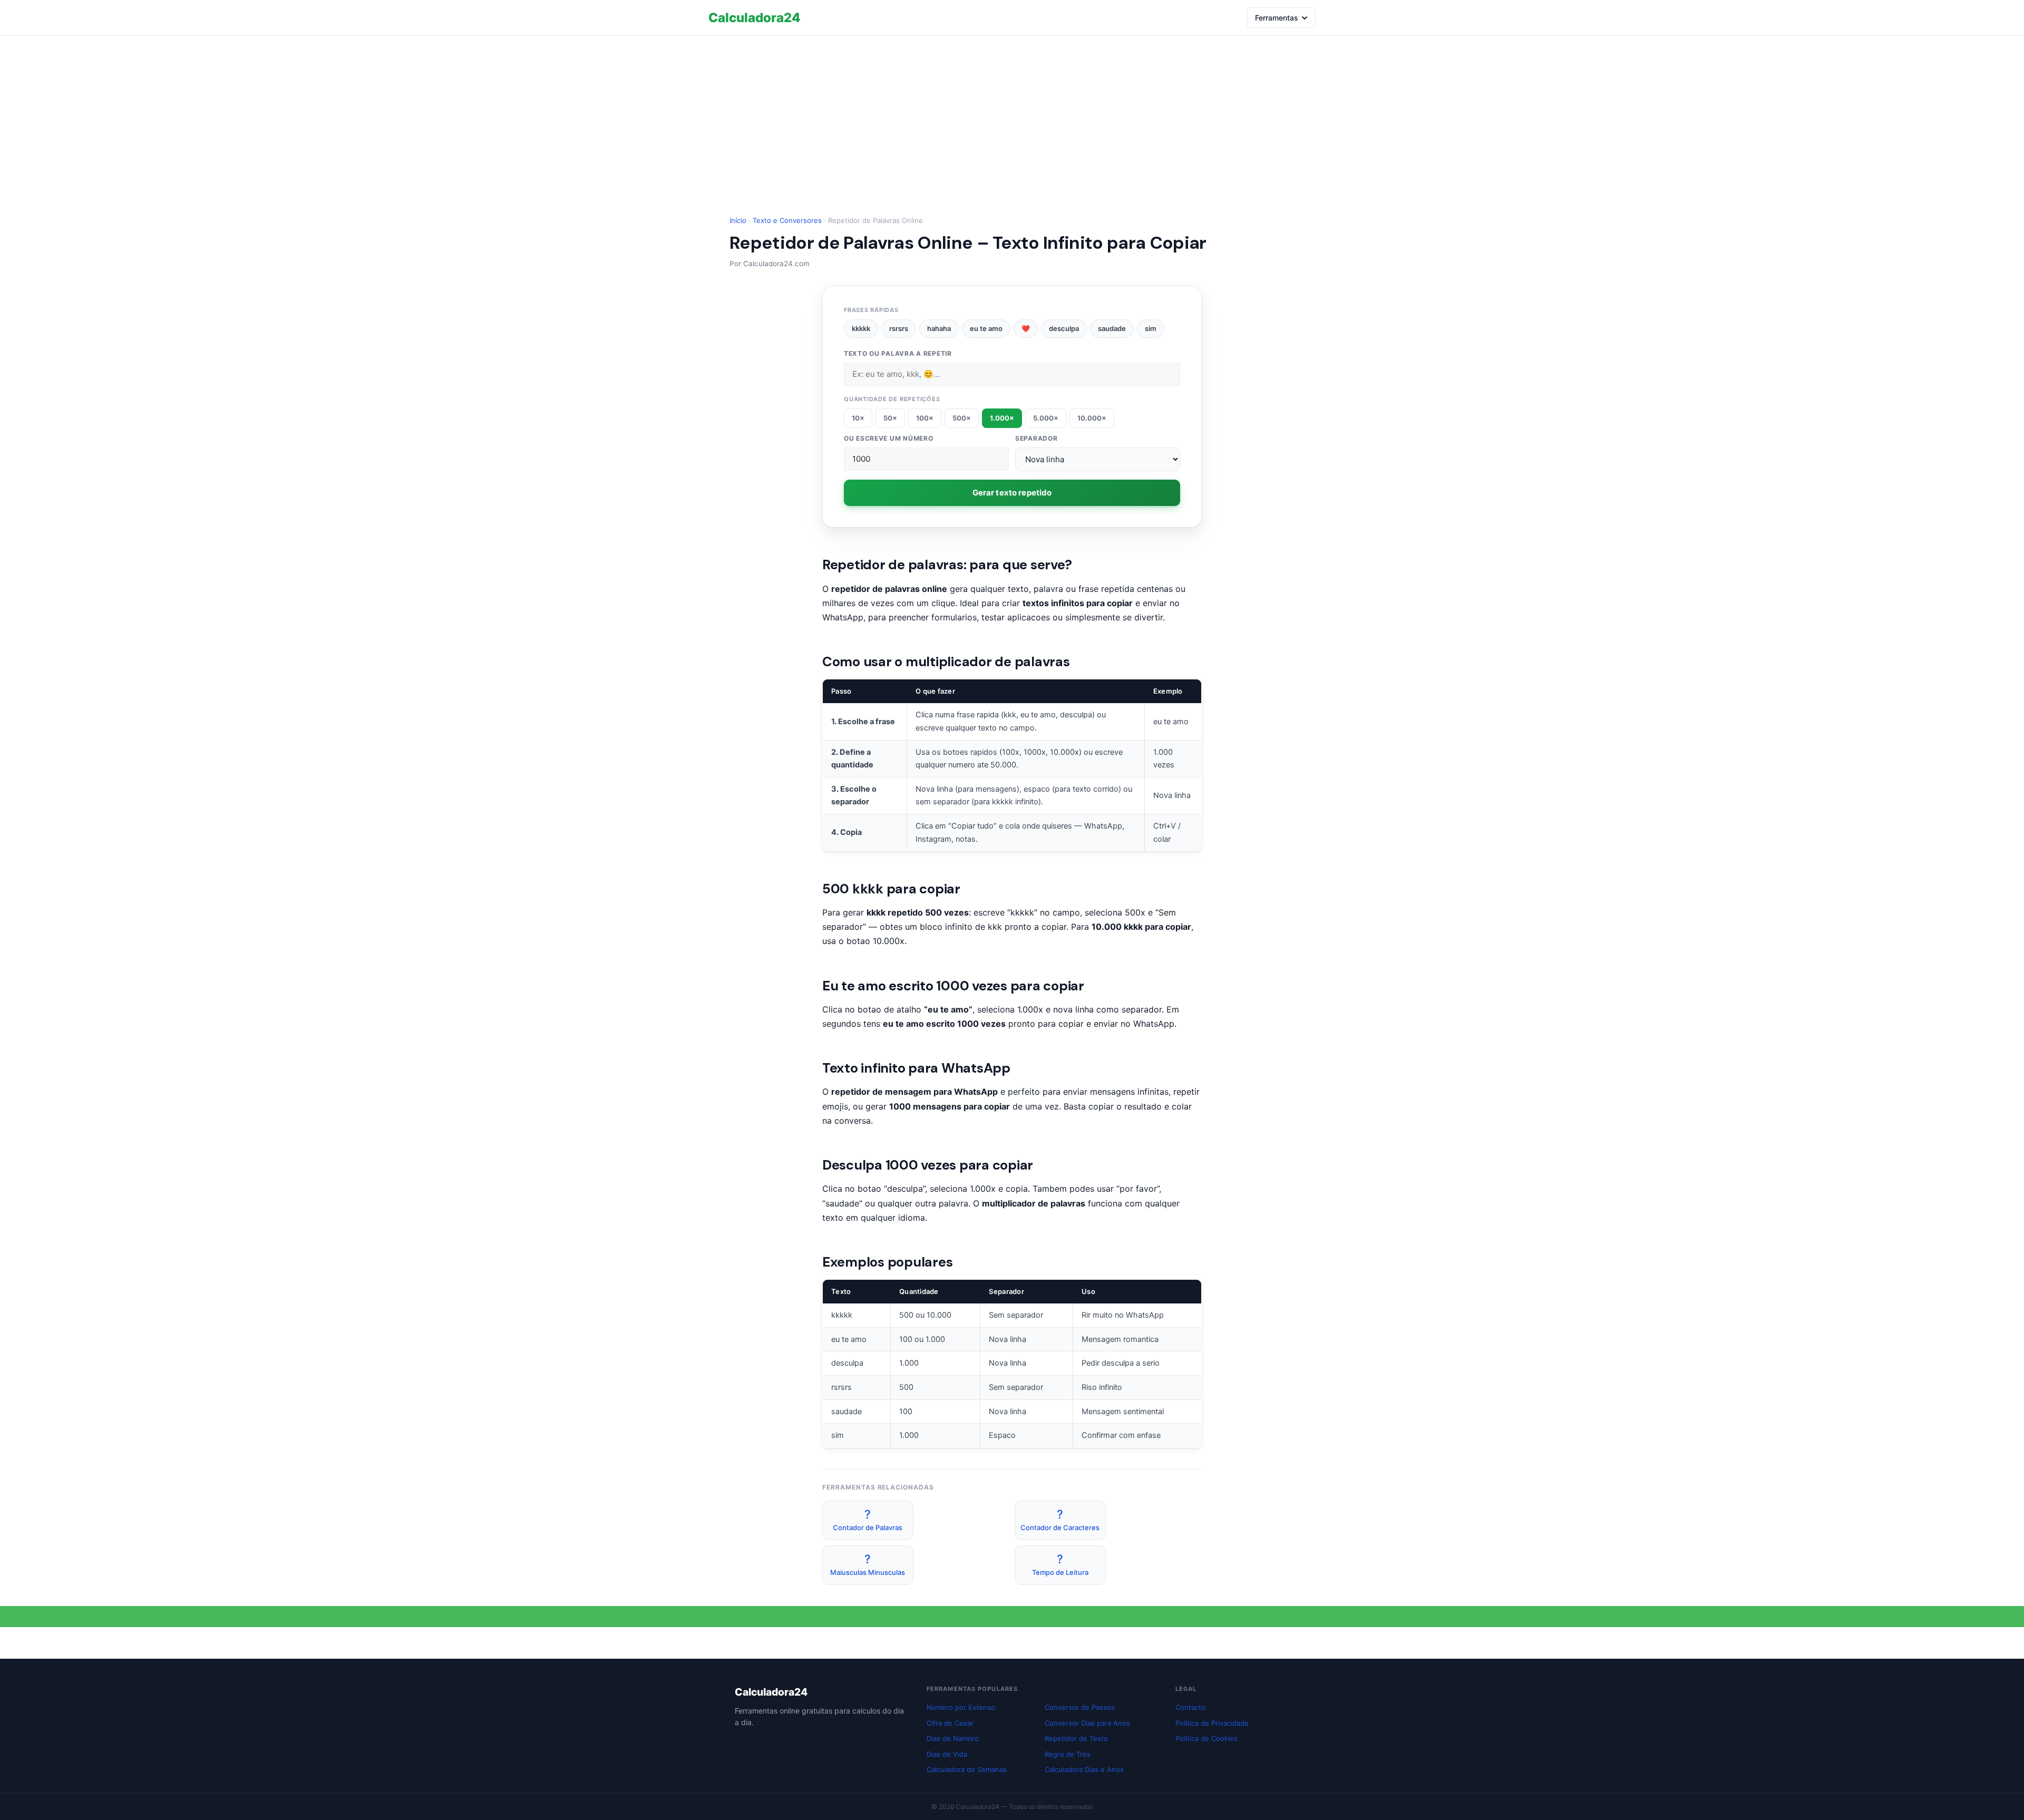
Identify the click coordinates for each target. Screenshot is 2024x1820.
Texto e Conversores (787, 220)
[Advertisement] (1012, 115)
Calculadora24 (755, 18)
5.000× (1046, 418)
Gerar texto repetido (1012, 493)
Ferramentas (1277, 18)
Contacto (1190, 1707)
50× (890, 418)
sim (1151, 328)
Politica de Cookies (1206, 1738)
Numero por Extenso (961, 1707)
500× (962, 418)
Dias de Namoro (953, 1738)
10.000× (1092, 418)
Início (738, 220)
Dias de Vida (947, 1754)
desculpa (1064, 328)
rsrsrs (899, 328)
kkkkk (861, 328)
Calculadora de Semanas (967, 1769)
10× (858, 418)
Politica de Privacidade (1212, 1723)
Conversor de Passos (1080, 1707)
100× (925, 418)
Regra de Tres (1068, 1754)
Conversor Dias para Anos (1087, 1723)
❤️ (1026, 328)
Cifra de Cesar (950, 1723)
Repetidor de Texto (1076, 1738)
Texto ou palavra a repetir (898, 353)
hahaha (939, 328)
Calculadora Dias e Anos (1084, 1769)
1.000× (1002, 418)
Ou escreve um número (888, 438)
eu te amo (986, 328)
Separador (1036, 438)
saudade (1112, 328)
